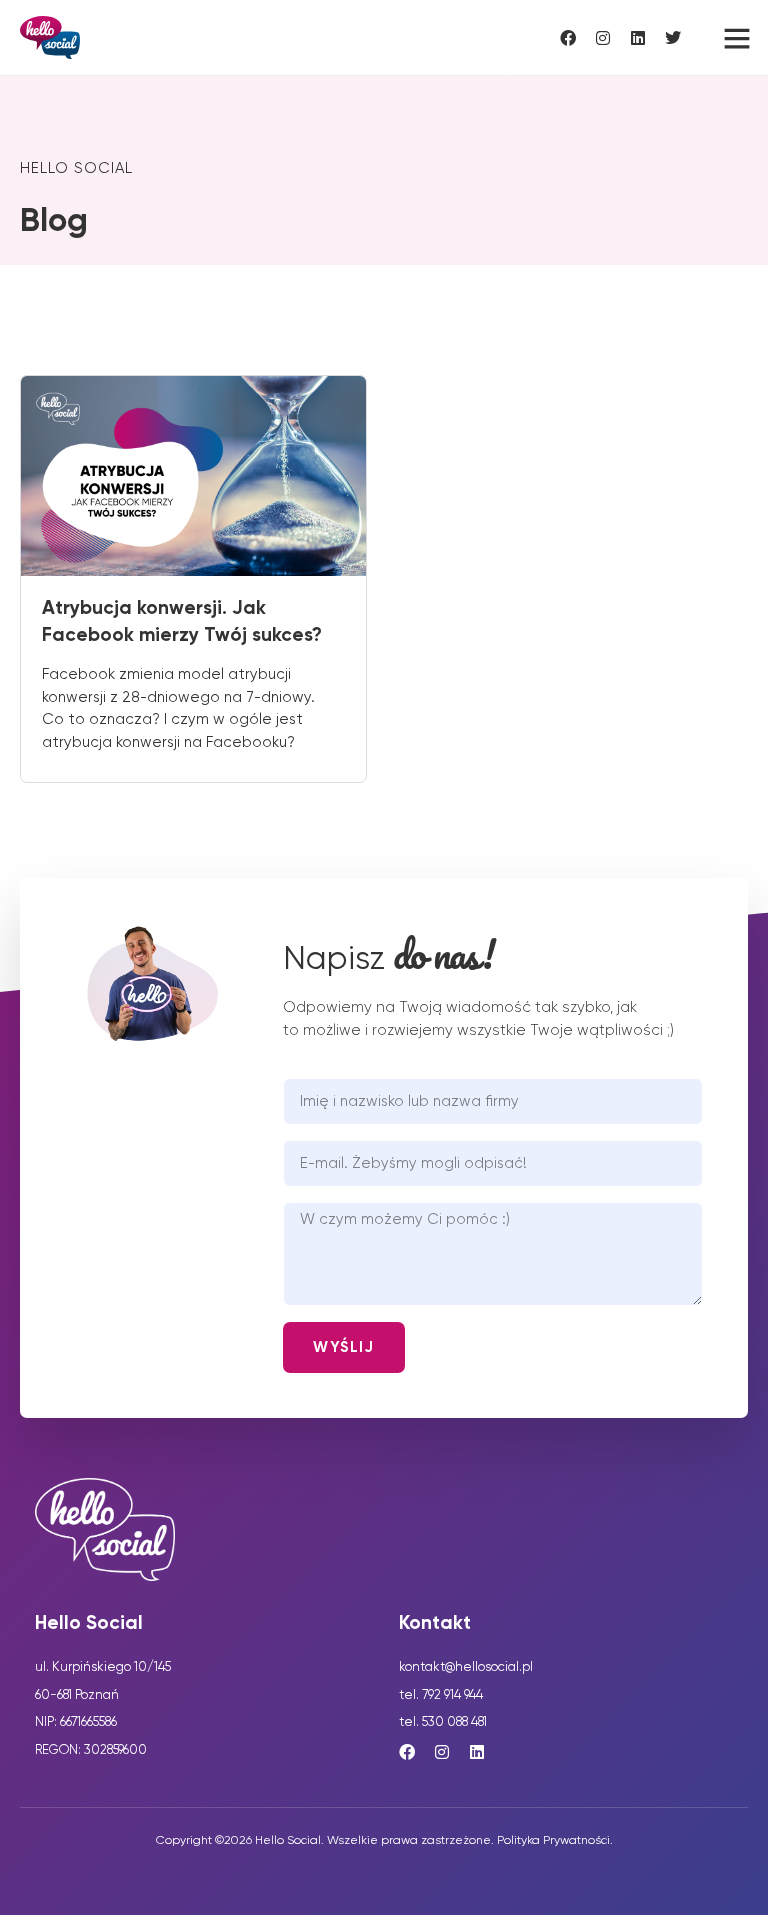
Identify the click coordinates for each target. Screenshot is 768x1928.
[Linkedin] (638, 38)
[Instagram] (603, 38)
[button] (729, 38)
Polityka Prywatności (553, 1841)
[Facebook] (568, 38)
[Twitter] (673, 38)
